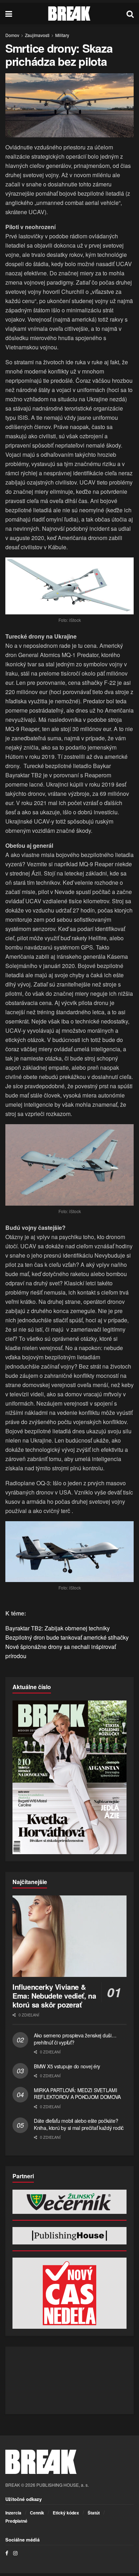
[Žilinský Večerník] (69, 2202)
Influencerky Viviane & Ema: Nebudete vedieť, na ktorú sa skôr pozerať (54, 1996)
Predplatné (16, 2521)
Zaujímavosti (37, 35)
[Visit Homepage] (69, 14)
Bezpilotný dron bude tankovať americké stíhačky (67, 1637)
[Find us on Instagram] (15, 2553)
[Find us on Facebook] (7, 2553)
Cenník (37, 2513)
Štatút (94, 2513)
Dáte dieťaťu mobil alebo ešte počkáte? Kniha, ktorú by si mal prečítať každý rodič (79, 2124)
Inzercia (13, 2513)
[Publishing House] (69, 2236)
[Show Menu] (9, 14)
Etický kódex (66, 2513)
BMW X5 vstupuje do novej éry (67, 2066)
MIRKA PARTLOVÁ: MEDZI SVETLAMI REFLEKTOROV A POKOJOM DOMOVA (77, 2094)
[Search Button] (130, 14)
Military (62, 35)
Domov (12, 35)
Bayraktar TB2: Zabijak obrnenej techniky (58, 1628)
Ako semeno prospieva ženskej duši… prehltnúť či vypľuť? (75, 2039)
